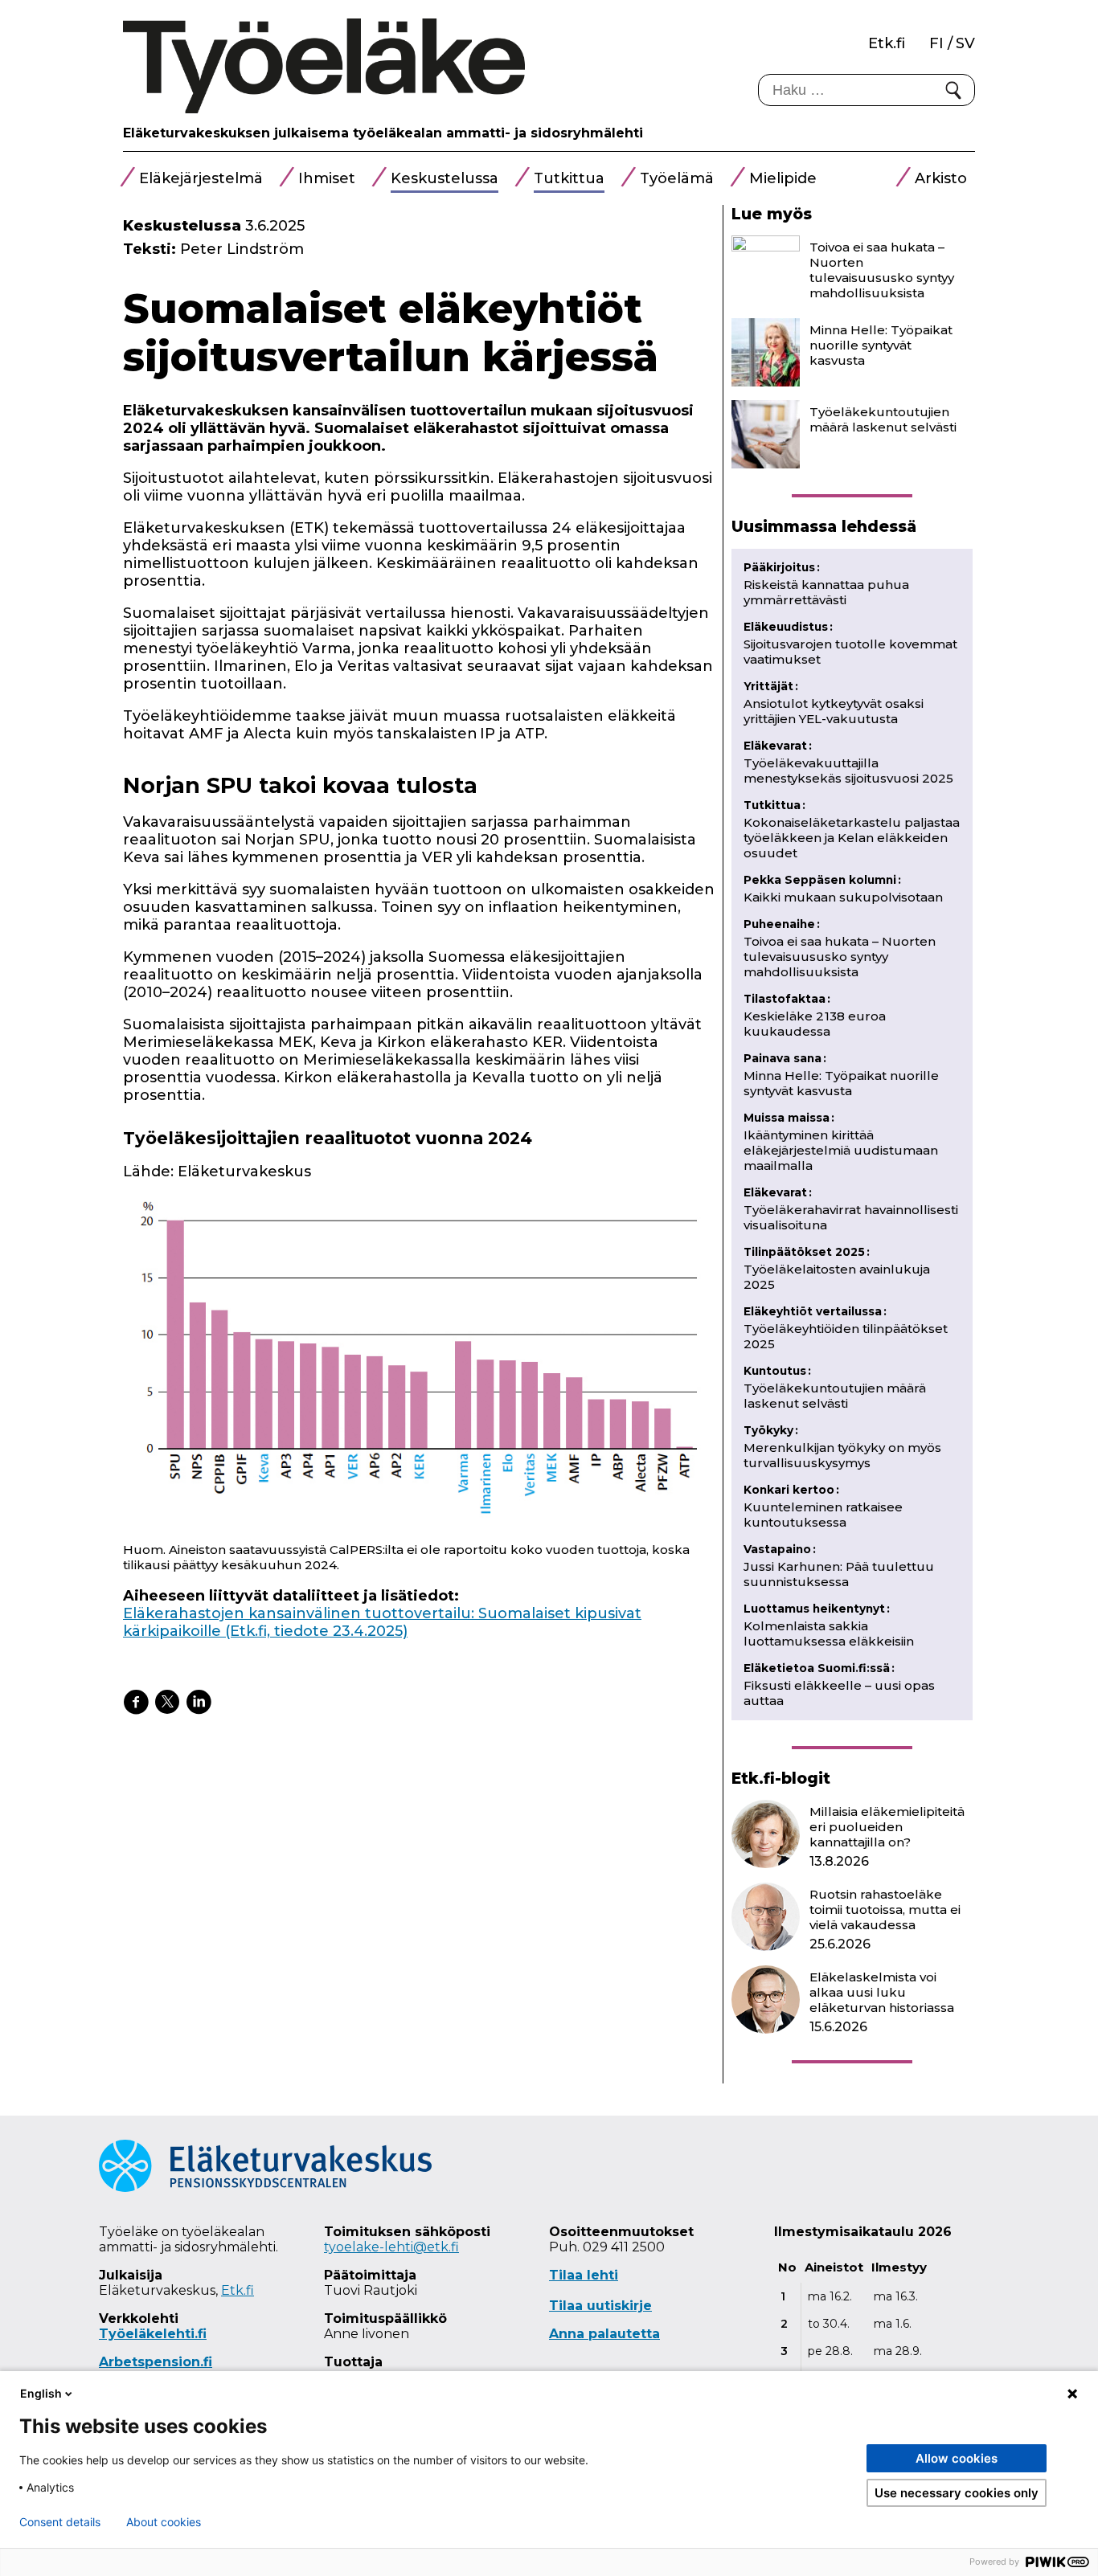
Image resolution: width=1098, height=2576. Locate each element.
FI (936, 43)
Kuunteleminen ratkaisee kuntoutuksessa (823, 1515)
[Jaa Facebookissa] (136, 1702)
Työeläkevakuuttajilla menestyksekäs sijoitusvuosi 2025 (848, 771)
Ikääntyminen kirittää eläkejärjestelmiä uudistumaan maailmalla (841, 1150)
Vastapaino (780, 1549)
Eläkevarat (778, 746)
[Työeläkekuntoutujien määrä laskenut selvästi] (766, 434)
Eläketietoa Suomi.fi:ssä (819, 1668)
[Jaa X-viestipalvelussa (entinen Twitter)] (167, 1702)
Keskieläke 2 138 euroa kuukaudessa (815, 1024)
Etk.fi (887, 43)
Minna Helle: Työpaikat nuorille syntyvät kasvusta (881, 345)
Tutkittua (569, 178)
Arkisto (941, 178)
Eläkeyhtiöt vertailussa (815, 1311)
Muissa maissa (789, 1118)
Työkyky (771, 1430)
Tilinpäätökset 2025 (807, 1252)
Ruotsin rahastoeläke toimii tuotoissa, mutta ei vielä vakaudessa (885, 1910)
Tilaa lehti (584, 2275)
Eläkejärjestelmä (201, 178)
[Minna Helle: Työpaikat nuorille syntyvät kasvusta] (766, 352)
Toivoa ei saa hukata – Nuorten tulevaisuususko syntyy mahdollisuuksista (882, 270)
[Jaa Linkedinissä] (199, 1702)
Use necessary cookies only (957, 2493)
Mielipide (783, 178)
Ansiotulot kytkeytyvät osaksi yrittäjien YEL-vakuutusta (834, 711)
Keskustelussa (445, 178)
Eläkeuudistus (788, 627)
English (41, 2393)
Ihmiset (327, 178)
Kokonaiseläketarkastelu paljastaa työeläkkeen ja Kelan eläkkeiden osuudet (852, 838)
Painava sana (785, 1058)
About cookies (164, 2522)
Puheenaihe (782, 924)
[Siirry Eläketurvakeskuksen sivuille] (265, 2188)
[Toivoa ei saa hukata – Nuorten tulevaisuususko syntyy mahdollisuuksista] (766, 270)
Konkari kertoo (791, 1490)
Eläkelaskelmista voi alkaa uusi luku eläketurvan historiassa (882, 1992)
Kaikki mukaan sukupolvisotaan (843, 897)
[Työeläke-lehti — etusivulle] (324, 67)
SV (965, 43)
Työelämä (677, 178)
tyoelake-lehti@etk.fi (391, 2247)
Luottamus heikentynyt (817, 1609)
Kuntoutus (777, 1371)
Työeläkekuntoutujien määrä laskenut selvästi (883, 419)
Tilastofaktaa (787, 999)
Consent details (60, 2522)
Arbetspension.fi (156, 2362)
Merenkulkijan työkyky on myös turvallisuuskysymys (842, 1455)
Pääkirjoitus (782, 567)
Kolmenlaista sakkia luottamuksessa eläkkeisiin (829, 1634)
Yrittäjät (771, 686)
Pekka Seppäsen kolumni (822, 880)
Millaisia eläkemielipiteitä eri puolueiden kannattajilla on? (887, 1827)
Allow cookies (957, 2458)
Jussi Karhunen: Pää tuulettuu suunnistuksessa (839, 1574)
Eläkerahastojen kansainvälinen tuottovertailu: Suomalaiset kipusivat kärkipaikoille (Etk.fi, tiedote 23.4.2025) (382, 1622)
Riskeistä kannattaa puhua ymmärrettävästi (826, 592)
